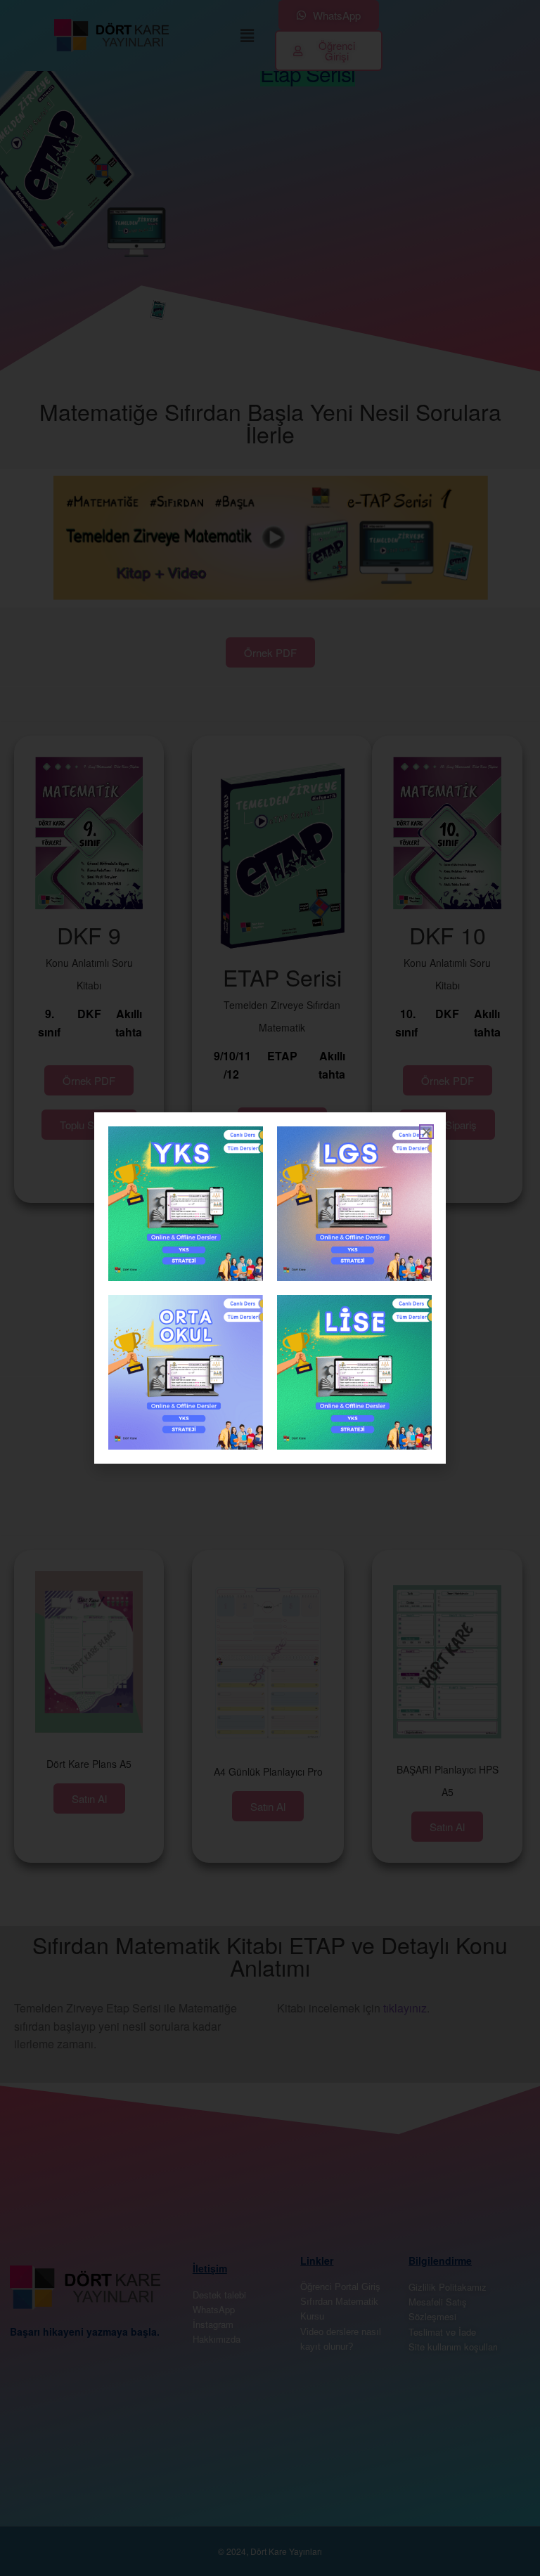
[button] (426, 1132)
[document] (270, 1288)
